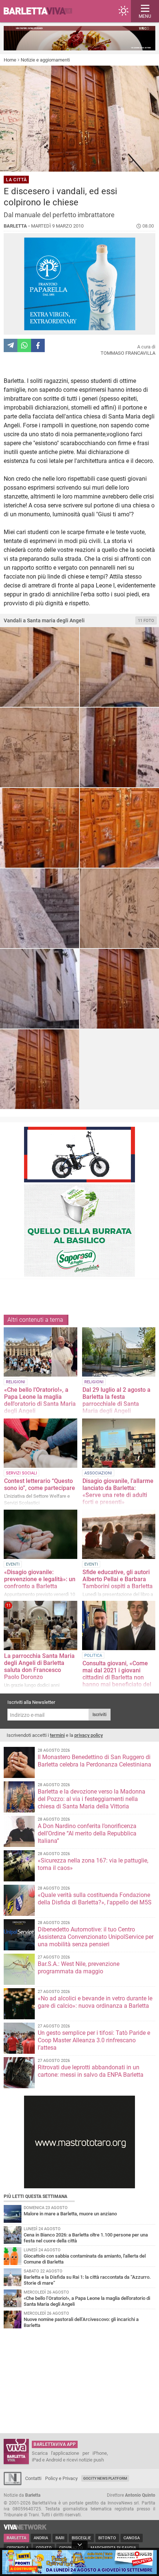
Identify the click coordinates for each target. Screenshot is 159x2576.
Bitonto (107, 2538)
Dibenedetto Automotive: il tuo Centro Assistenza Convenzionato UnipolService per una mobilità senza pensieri (96, 1937)
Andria (41, 2538)
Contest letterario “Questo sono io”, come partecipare (40, 1484)
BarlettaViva (41, 11)
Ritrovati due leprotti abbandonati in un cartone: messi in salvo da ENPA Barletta (91, 2071)
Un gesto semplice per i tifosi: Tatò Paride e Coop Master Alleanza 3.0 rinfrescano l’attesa (94, 2040)
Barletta (16, 2538)
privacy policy (89, 1735)
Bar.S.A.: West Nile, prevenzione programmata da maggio (79, 1968)
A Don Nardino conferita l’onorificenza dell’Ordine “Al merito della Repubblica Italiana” (87, 1833)
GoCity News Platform (105, 2478)
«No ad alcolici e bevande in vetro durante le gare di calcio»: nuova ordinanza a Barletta (95, 2002)
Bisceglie (81, 2538)
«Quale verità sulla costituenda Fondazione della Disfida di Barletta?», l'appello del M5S (95, 1899)
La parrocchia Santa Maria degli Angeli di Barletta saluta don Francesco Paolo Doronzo (39, 1666)
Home (10, 60)
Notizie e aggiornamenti (45, 60)
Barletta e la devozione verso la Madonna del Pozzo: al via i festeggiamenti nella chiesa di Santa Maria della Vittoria (92, 1799)
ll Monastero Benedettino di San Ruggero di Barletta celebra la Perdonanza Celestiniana (94, 1761)
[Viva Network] (25, 2528)
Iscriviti (99, 1715)
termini (57, 1735)
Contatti (33, 2478)
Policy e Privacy (61, 2478)
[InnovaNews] (13, 2484)
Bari (60, 2538)
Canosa (132, 2538)
